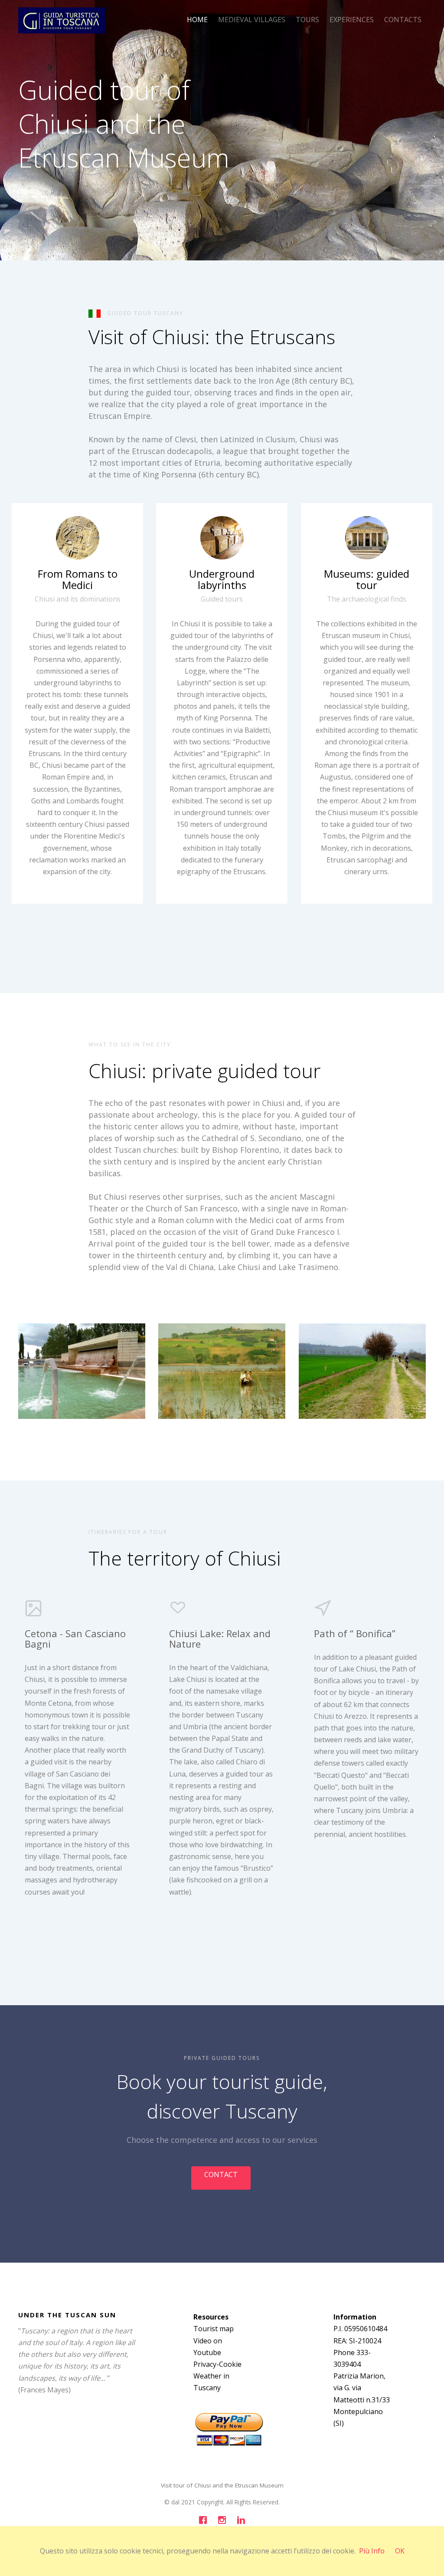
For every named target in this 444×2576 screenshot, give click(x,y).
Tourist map (214, 2329)
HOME (197, 20)
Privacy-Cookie (217, 2364)
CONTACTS (403, 20)
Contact (221, 2175)
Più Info (372, 2551)
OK (400, 2551)
